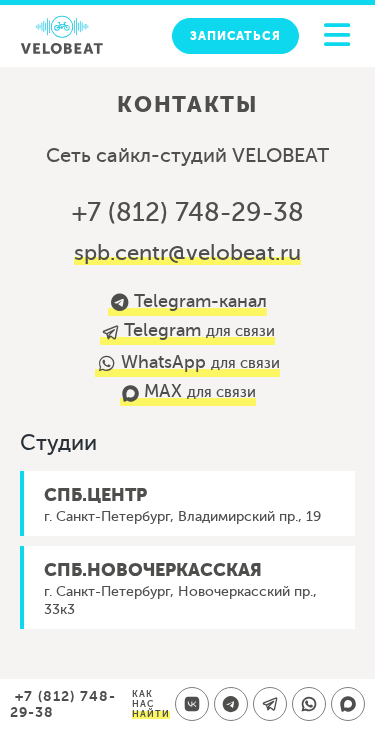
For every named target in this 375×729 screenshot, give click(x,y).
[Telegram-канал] (231, 704)
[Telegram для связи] (270, 704)
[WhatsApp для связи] (309, 704)
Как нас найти (151, 704)
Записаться (235, 36)
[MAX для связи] (348, 704)
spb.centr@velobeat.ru (187, 252)
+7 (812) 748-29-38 (188, 212)
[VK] (192, 704)
